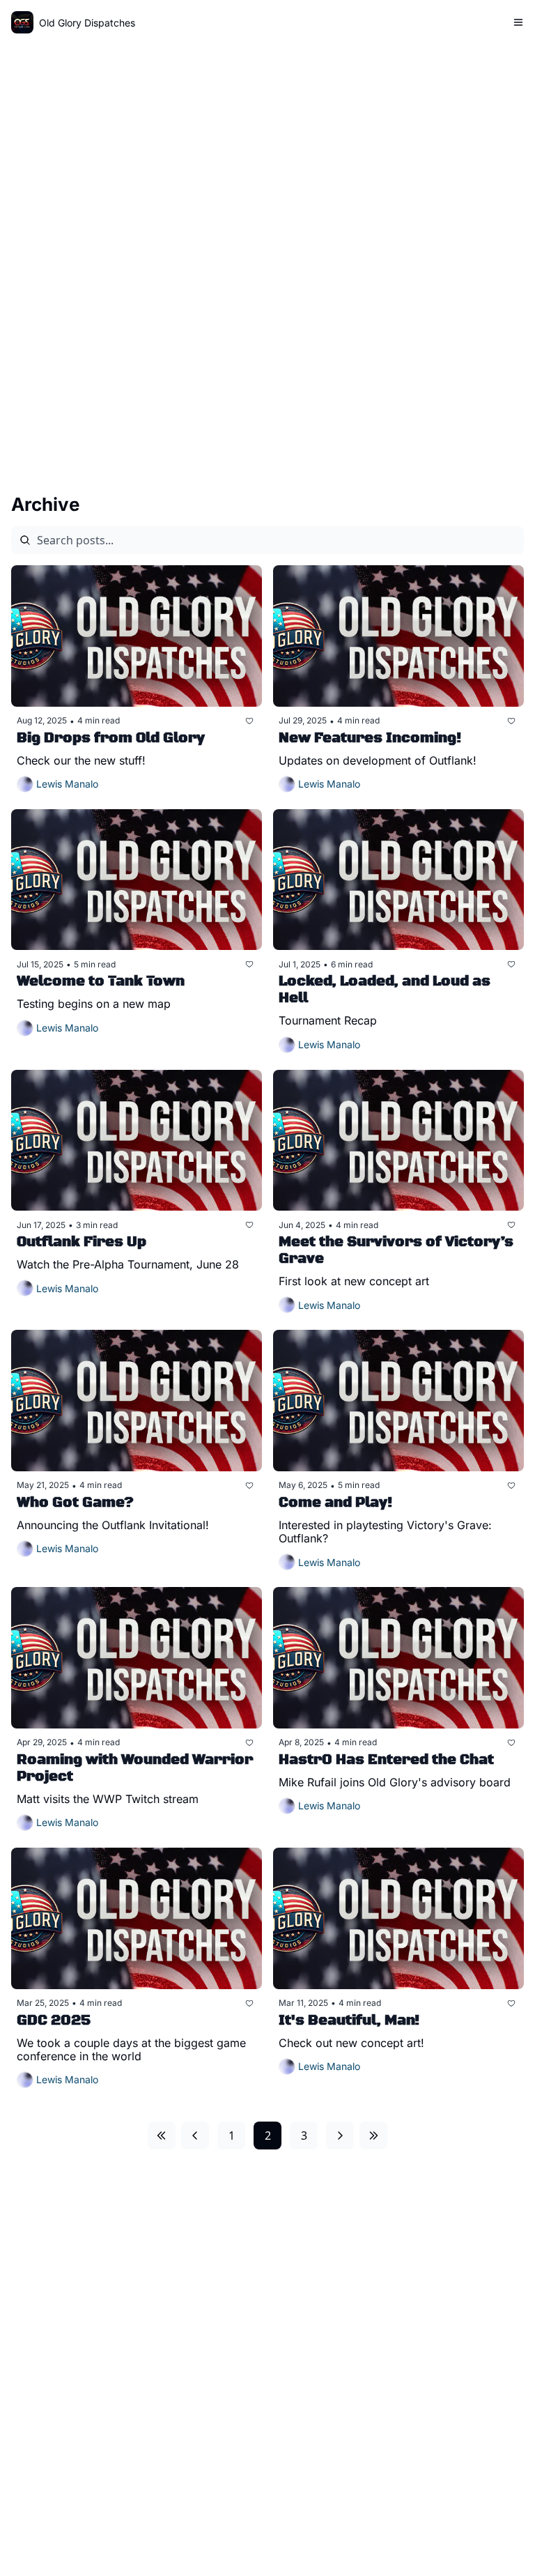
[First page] (162, 2136)
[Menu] (518, 22)
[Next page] (340, 2136)
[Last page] (373, 2136)
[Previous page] (195, 2136)
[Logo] (22, 22)
